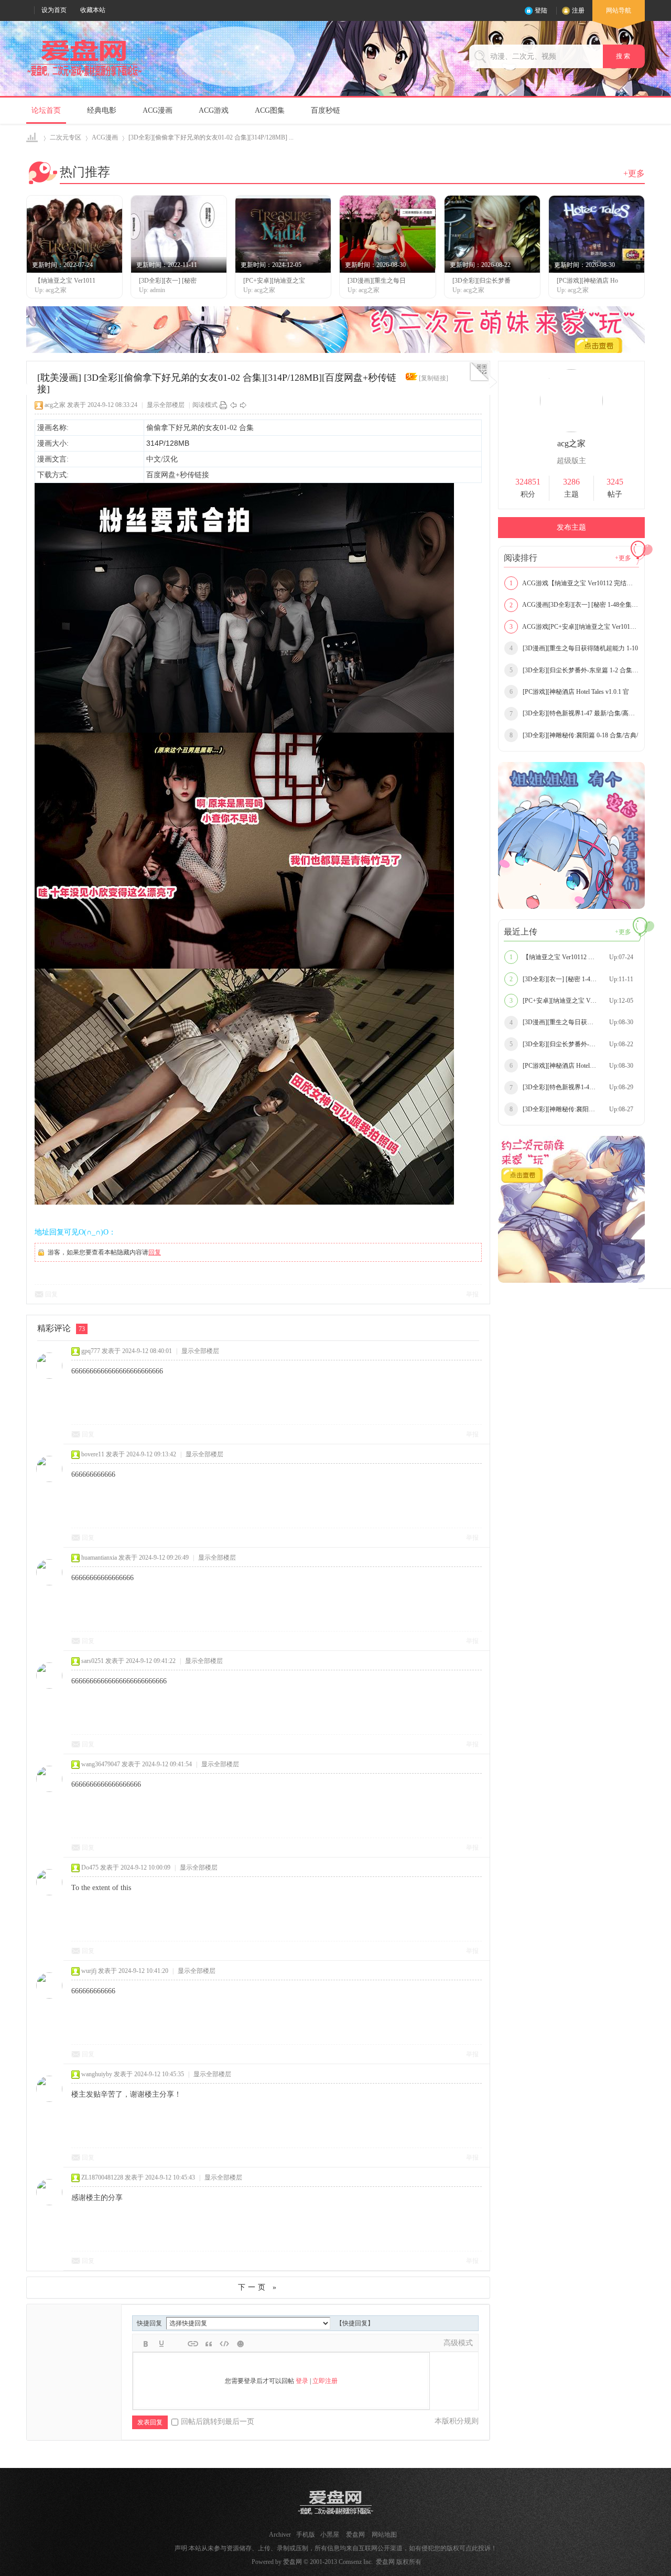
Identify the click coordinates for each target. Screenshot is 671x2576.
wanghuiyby (97, 2074)
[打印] (223, 405)
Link (193, 2344)
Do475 (90, 1867)
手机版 (306, 2535)
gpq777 (91, 1351)
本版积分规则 (457, 2421)
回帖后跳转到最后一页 (218, 2422)
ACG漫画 (158, 110)
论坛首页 (46, 110)
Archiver (280, 2535)
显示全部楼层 (166, 405)
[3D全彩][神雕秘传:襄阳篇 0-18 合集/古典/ (574, 735)
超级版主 (571, 461)
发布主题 (571, 527)
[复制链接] (434, 378)
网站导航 (619, 10)
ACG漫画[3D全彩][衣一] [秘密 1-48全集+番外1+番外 (574, 605)
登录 (302, 2381)
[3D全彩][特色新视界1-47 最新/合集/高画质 (574, 713)
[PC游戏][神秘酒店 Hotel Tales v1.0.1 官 (569, 692)
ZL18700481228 (102, 2177)
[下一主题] (243, 405)
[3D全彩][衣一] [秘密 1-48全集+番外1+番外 (574, 979)
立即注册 (325, 2381)
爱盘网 (33, 138)
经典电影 (102, 110)
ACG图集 (270, 110)
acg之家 (55, 405)
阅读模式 (205, 405)
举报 (472, 1294)
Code (224, 2344)
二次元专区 (66, 137)
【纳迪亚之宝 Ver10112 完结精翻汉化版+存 (574, 957)
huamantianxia (99, 1558)
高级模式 (458, 2343)
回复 (155, 1252)
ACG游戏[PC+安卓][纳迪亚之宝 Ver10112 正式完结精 (574, 627)
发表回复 (150, 2422)
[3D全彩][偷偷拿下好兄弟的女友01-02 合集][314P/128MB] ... (211, 137)
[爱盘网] (84, 77)
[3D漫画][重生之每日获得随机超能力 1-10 (574, 648)
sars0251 (93, 1661)
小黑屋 (330, 2535)
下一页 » (258, 2287)
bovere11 (93, 1454)
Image (177, 2344)
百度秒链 (326, 110)
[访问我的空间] (571, 430)
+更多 (634, 173)
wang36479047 (101, 1764)
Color (161, 2344)
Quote (209, 2344)
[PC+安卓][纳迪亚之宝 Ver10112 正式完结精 (574, 1001)
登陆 (541, 10)
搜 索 (624, 56)
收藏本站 (93, 10)
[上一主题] (233, 405)
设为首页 (54, 10)
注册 (578, 10)
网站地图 (384, 2535)
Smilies (240, 2344)
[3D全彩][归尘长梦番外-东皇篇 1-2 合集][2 (574, 670)
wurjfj (89, 1971)
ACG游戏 (214, 110)
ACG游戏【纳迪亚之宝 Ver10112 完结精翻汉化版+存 (574, 583)
